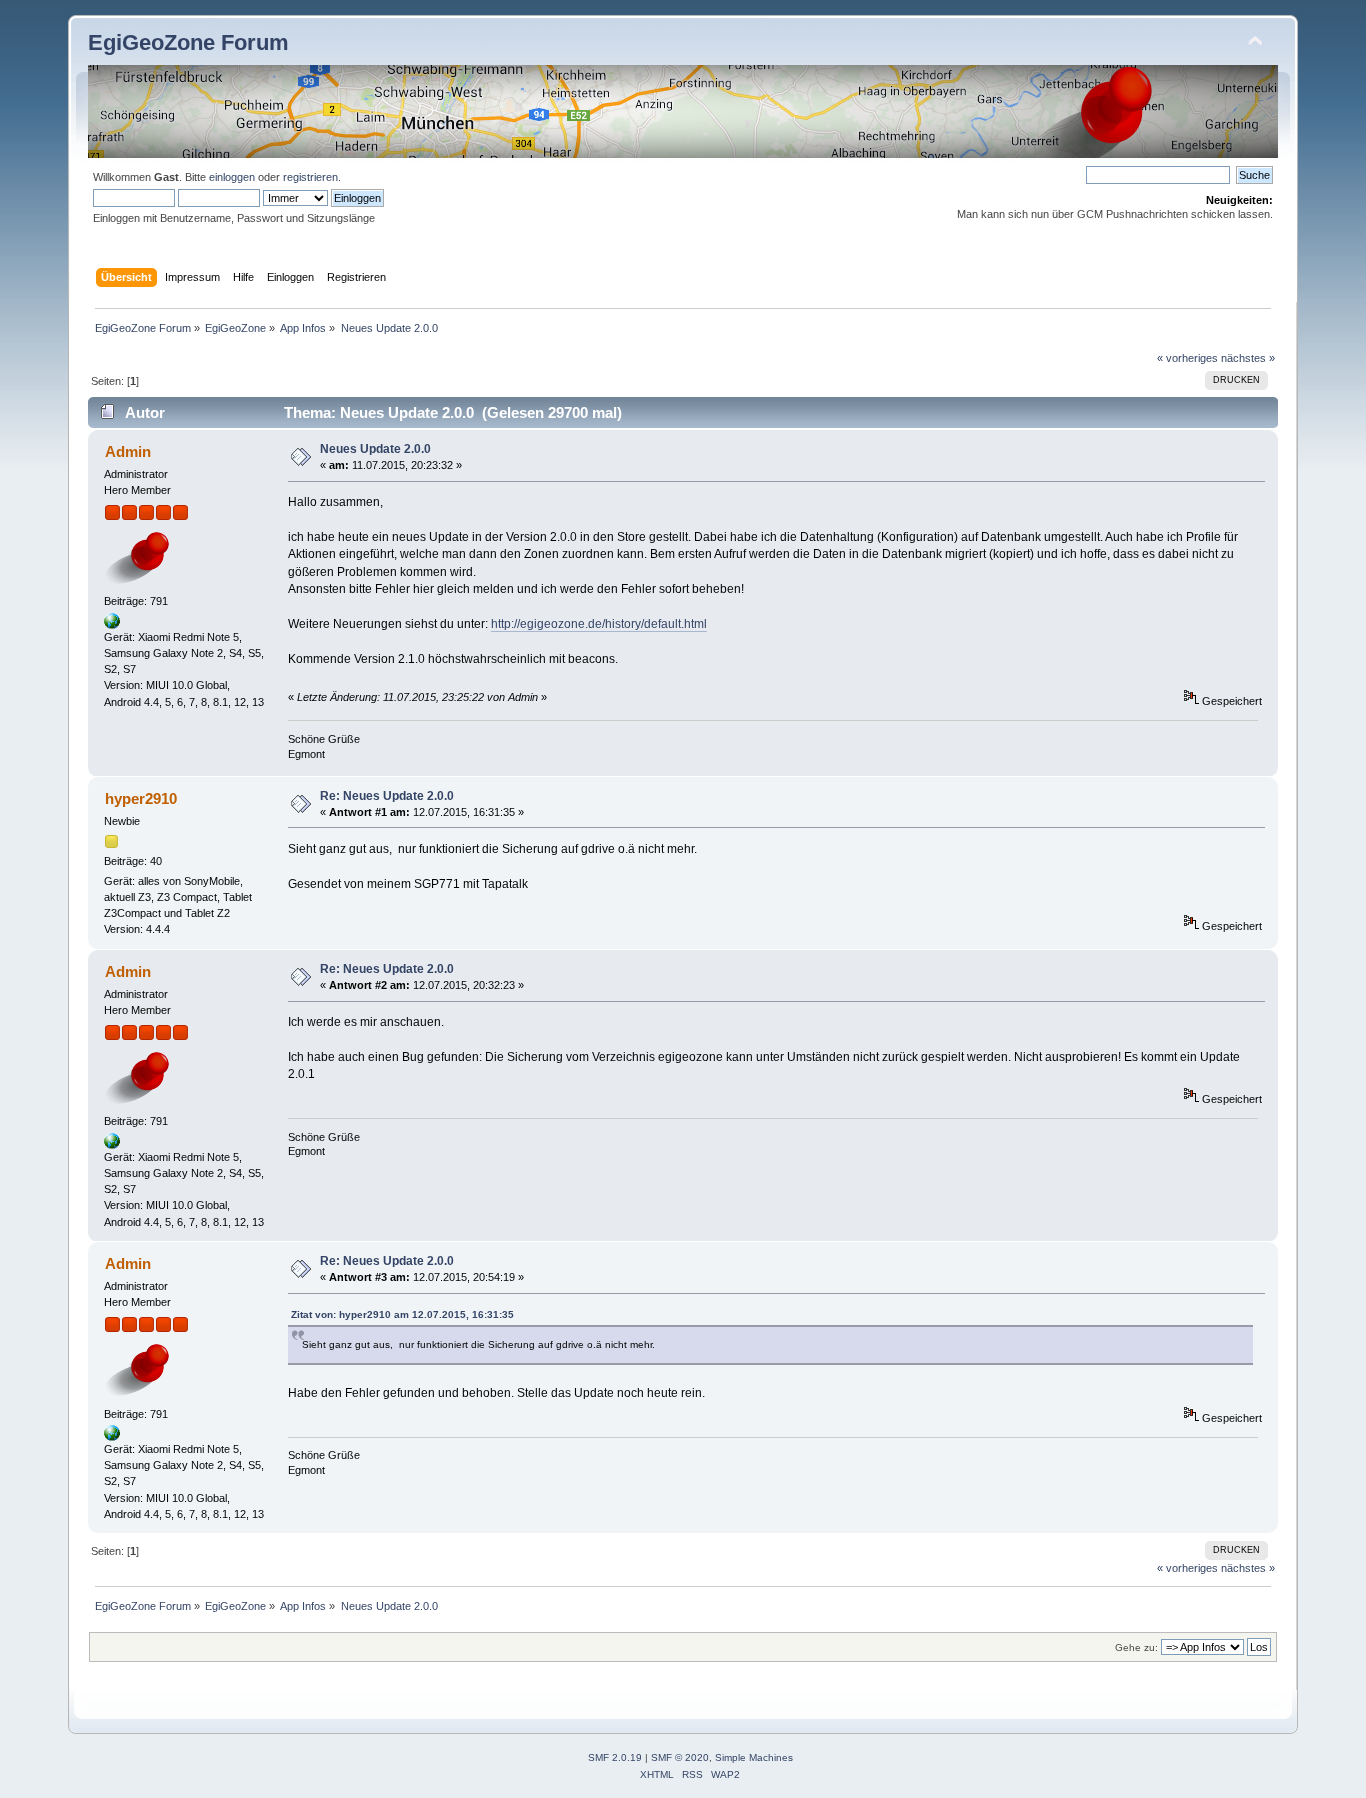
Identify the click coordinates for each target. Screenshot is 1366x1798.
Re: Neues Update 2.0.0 (387, 796)
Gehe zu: (1136, 1647)
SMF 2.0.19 (615, 1757)
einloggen (232, 177)
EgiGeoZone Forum (188, 42)
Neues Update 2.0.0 (375, 449)
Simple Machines (754, 1757)
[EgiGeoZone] (112, 625)
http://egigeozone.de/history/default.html (599, 624)
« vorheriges (1187, 358)
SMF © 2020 (680, 1757)
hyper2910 (141, 798)
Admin (128, 451)
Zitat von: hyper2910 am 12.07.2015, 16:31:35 (402, 1314)
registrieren (310, 177)
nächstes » (1248, 358)
